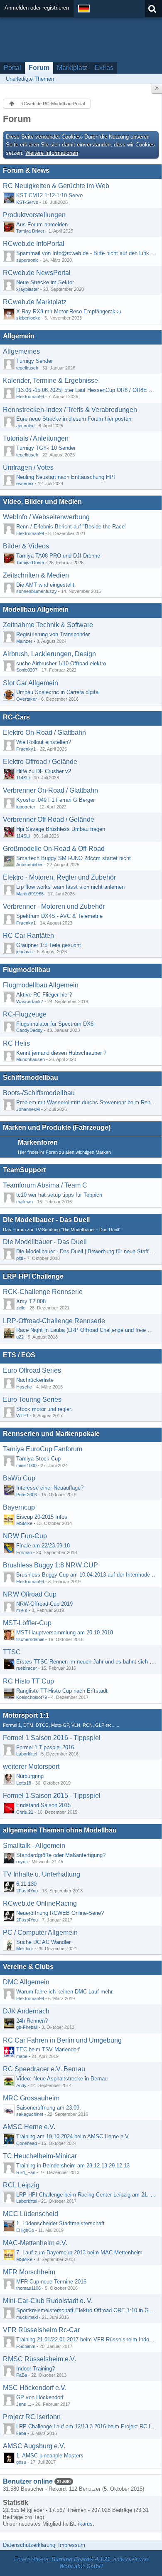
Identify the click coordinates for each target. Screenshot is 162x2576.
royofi (22, 1862)
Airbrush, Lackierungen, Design (49, 654)
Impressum (72, 2545)
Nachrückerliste (35, 1380)
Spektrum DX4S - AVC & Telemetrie (59, 916)
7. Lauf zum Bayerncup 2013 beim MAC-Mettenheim (79, 2252)
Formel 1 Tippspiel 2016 (45, 1747)
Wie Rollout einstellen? (44, 742)
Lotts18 (24, 1783)
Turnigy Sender (34, 361)
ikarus (85, 2524)
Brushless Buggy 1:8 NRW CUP (50, 1565)
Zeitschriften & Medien (36, 575)
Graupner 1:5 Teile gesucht (49, 945)
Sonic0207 (27, 670)
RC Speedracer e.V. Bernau (44, 2069)
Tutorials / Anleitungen (36, 438)
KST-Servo (27, 202)
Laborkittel (27, 1754)
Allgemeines (21, 351)
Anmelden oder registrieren (37, 8)
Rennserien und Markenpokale (51, 1434)
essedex (25, 483)
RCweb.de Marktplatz (35, 302)
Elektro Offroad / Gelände (40, 762)
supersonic (27, 260)
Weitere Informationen (52, 153)
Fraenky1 (26, 749)
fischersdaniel (30, 1639)
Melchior (25, 1949)
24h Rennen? (32, 2021)
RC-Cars (16, 717)
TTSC (12, 1652)
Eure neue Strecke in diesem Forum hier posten (74, 419)
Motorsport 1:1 (26, 1715)
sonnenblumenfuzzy (37, 591)
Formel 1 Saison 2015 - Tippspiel (52, 1796)
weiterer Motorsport (31, 1767)
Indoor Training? (36, 2369)
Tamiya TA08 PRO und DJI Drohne (58, 556)
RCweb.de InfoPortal (34, 244)
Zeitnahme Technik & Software (48, 625)
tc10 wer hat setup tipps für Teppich (59, 1195)
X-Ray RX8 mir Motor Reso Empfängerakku (69, 311)
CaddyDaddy (29, 1030)
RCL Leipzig (21, 2185)
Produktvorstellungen (34, 215)
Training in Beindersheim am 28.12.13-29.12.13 (73, 2166)
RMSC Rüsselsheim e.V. (39, 2359)
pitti (20, 1258)
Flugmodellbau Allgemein (41, 985)
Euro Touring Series (32, 1400)
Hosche (24, 1387)
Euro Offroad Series (32, 1370)
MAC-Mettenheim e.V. (35, 2243)
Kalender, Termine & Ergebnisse (50, 381)
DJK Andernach (26, 2011)
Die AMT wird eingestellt (45, 585)
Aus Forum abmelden (42, 224)
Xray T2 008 (31, 1301)
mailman (25, 1202)
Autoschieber (29, 865)
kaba (21, 2433)
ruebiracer (27, 1668)
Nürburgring (30, 1776)
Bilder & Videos (26, 546)
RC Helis (16, 1043)
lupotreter (26, 807)
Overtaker (27, 699)
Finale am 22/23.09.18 (43, 1546)
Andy (21, 2085)
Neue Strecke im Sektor (45, 282)
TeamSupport (24, 1170)
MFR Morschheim (29, 2272)
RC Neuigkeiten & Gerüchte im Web (56, 186)
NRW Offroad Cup (30, 1594)
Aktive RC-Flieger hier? (44, 995)
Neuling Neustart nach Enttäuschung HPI (66, 477)
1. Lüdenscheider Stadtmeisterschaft (60, 2223)
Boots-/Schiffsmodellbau (39, 1093)
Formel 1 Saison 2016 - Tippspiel (52, 1738)
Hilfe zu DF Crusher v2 (44, 771)
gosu (21, 2462)
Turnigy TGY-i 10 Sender (46, 448)
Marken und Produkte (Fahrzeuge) (57, 1127)
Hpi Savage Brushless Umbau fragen (61, 829)
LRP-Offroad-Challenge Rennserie (54, 1321)
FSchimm (26, 2346)
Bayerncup (19, 1507)
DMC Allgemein (26, 1982)
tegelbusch (27, 368)
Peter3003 (27, 1495)
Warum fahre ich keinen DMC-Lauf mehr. (65, 1992)
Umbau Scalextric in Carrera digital (58, 692)
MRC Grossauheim (31, 2098)
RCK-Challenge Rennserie (43, 1292)
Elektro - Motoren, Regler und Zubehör (59, 877)
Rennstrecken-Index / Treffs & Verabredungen (70, 410)
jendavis (25, 952)
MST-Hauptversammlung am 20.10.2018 (65, 1633)
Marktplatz (72, 68)
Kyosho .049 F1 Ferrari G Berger (55, 800)
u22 (20, 1337)
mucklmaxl (27, 2317)
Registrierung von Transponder (53, 634)
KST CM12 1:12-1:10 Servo (49, 195)
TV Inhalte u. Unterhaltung (42, 1874)
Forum (39, 68)
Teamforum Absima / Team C (45, 1185)
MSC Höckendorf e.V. (35, 2388)
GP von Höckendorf (40, 2397)
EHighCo (25, 2230)
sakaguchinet (30, 2114)
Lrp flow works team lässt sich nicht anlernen (70, 887)
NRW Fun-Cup (25, 1536)
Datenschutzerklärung (29, 2545)
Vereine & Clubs (28, 1967)
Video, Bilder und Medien (42, 502)
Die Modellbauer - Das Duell (46, 1220)
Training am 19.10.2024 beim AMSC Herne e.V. (73, 2136)
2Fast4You (27, 1891)
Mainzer (24, 641)
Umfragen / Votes (28, 467)
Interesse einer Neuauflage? (50, 1488)
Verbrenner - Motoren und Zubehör (54, 906)
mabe (22, 2056)
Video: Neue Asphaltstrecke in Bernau (62, 2079)
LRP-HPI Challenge (33, 1276)
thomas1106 (28, 2288)
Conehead (27, 2143)
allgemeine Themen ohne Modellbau (60, 1830)
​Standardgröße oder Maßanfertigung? (61, 1855)
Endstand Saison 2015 (43, 1805)
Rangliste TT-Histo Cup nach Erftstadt (62, 1691)
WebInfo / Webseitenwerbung (46, 517)
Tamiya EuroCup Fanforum (43, 1449)
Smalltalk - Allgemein (34, 1846)
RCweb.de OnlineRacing (40, 1903)
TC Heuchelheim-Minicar (40, 2156)
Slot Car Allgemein (31, 683)
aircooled (25, 426)
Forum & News (26, 170)
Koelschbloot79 (32, 1697)
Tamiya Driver (30, 231)
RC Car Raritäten (28, 936)
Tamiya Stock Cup (38, 1459)
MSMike (24, 1523)
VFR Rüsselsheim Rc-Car (41, 2330)
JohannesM (28, 1109)
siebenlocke (28, 318)
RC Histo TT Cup (28, 1681)
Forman (24, 1552)
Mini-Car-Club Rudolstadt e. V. (48, 2301)
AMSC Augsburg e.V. (34, 2446)
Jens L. (24, 2404)
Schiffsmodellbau (31, 1077)
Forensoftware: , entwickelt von (81, 2563)
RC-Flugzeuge (25, 1014)
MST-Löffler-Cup (27, 1623)
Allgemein (19, 336)
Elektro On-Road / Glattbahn (44, 733)
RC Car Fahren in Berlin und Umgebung (62, 2040)
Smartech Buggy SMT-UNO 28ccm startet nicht (74, 858)
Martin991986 (30, 894)
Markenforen (38, 1142)
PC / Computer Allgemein (40, 1933)
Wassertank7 (30, 1002)
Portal (12, 68)
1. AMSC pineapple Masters (50, 2456)
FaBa (22, 2375)
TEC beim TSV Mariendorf (48, 2049)
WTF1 (22, 1416)
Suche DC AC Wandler (43, 1942)
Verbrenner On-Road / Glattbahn (50, 790)
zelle (21, 1308)
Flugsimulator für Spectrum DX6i (55, 1024)
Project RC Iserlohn (32, 2417)
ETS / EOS (19, 1355)
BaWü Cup (19, 1478)
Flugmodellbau (27, 970)
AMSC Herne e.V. (29, 2127)
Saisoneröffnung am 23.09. (49, 2108)
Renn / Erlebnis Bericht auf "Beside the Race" (71, 527)
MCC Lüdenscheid (31, 2214)
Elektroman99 (30, 397)
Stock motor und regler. (44, 1409)
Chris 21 (25, 1812)
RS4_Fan (26, 2172)
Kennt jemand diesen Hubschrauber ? (61, 1053)
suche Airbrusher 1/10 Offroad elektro (61, 663)
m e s (22, 1610)
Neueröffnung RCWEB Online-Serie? (60, 1913)
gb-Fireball (27, 2027)
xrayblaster (28, 289)
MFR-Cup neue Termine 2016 (51, 2282)
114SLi (23, 778)
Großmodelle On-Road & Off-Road (54, 849)
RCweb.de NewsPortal (37, 273)
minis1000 (26, 1465)
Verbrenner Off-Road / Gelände (49, 819)
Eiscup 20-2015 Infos (42, 1517)
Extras (104, 68)
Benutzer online (28, 2481)
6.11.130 (26, 1884)
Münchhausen (31, 1059)
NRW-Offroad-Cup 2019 (44, 1604)
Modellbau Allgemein (36, 609)
